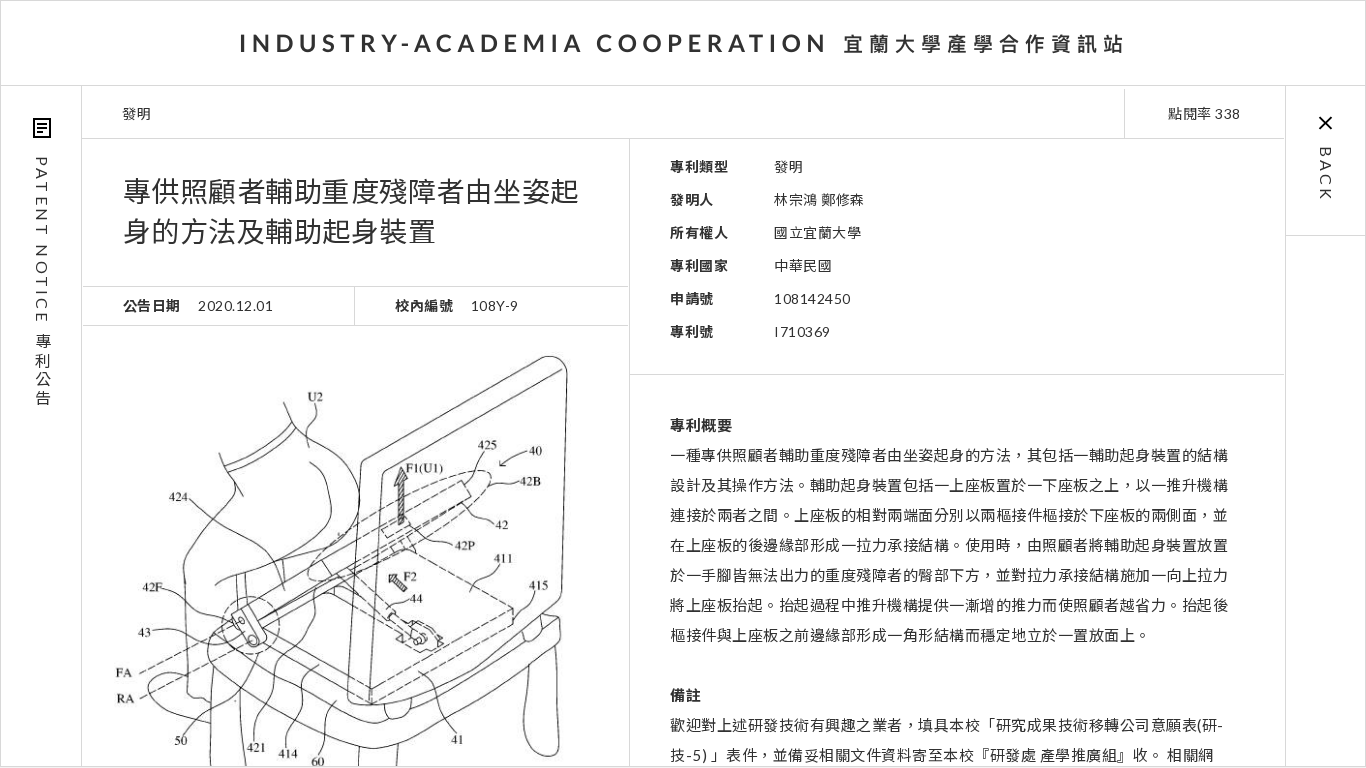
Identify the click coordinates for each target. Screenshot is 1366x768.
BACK (1326, 174)
